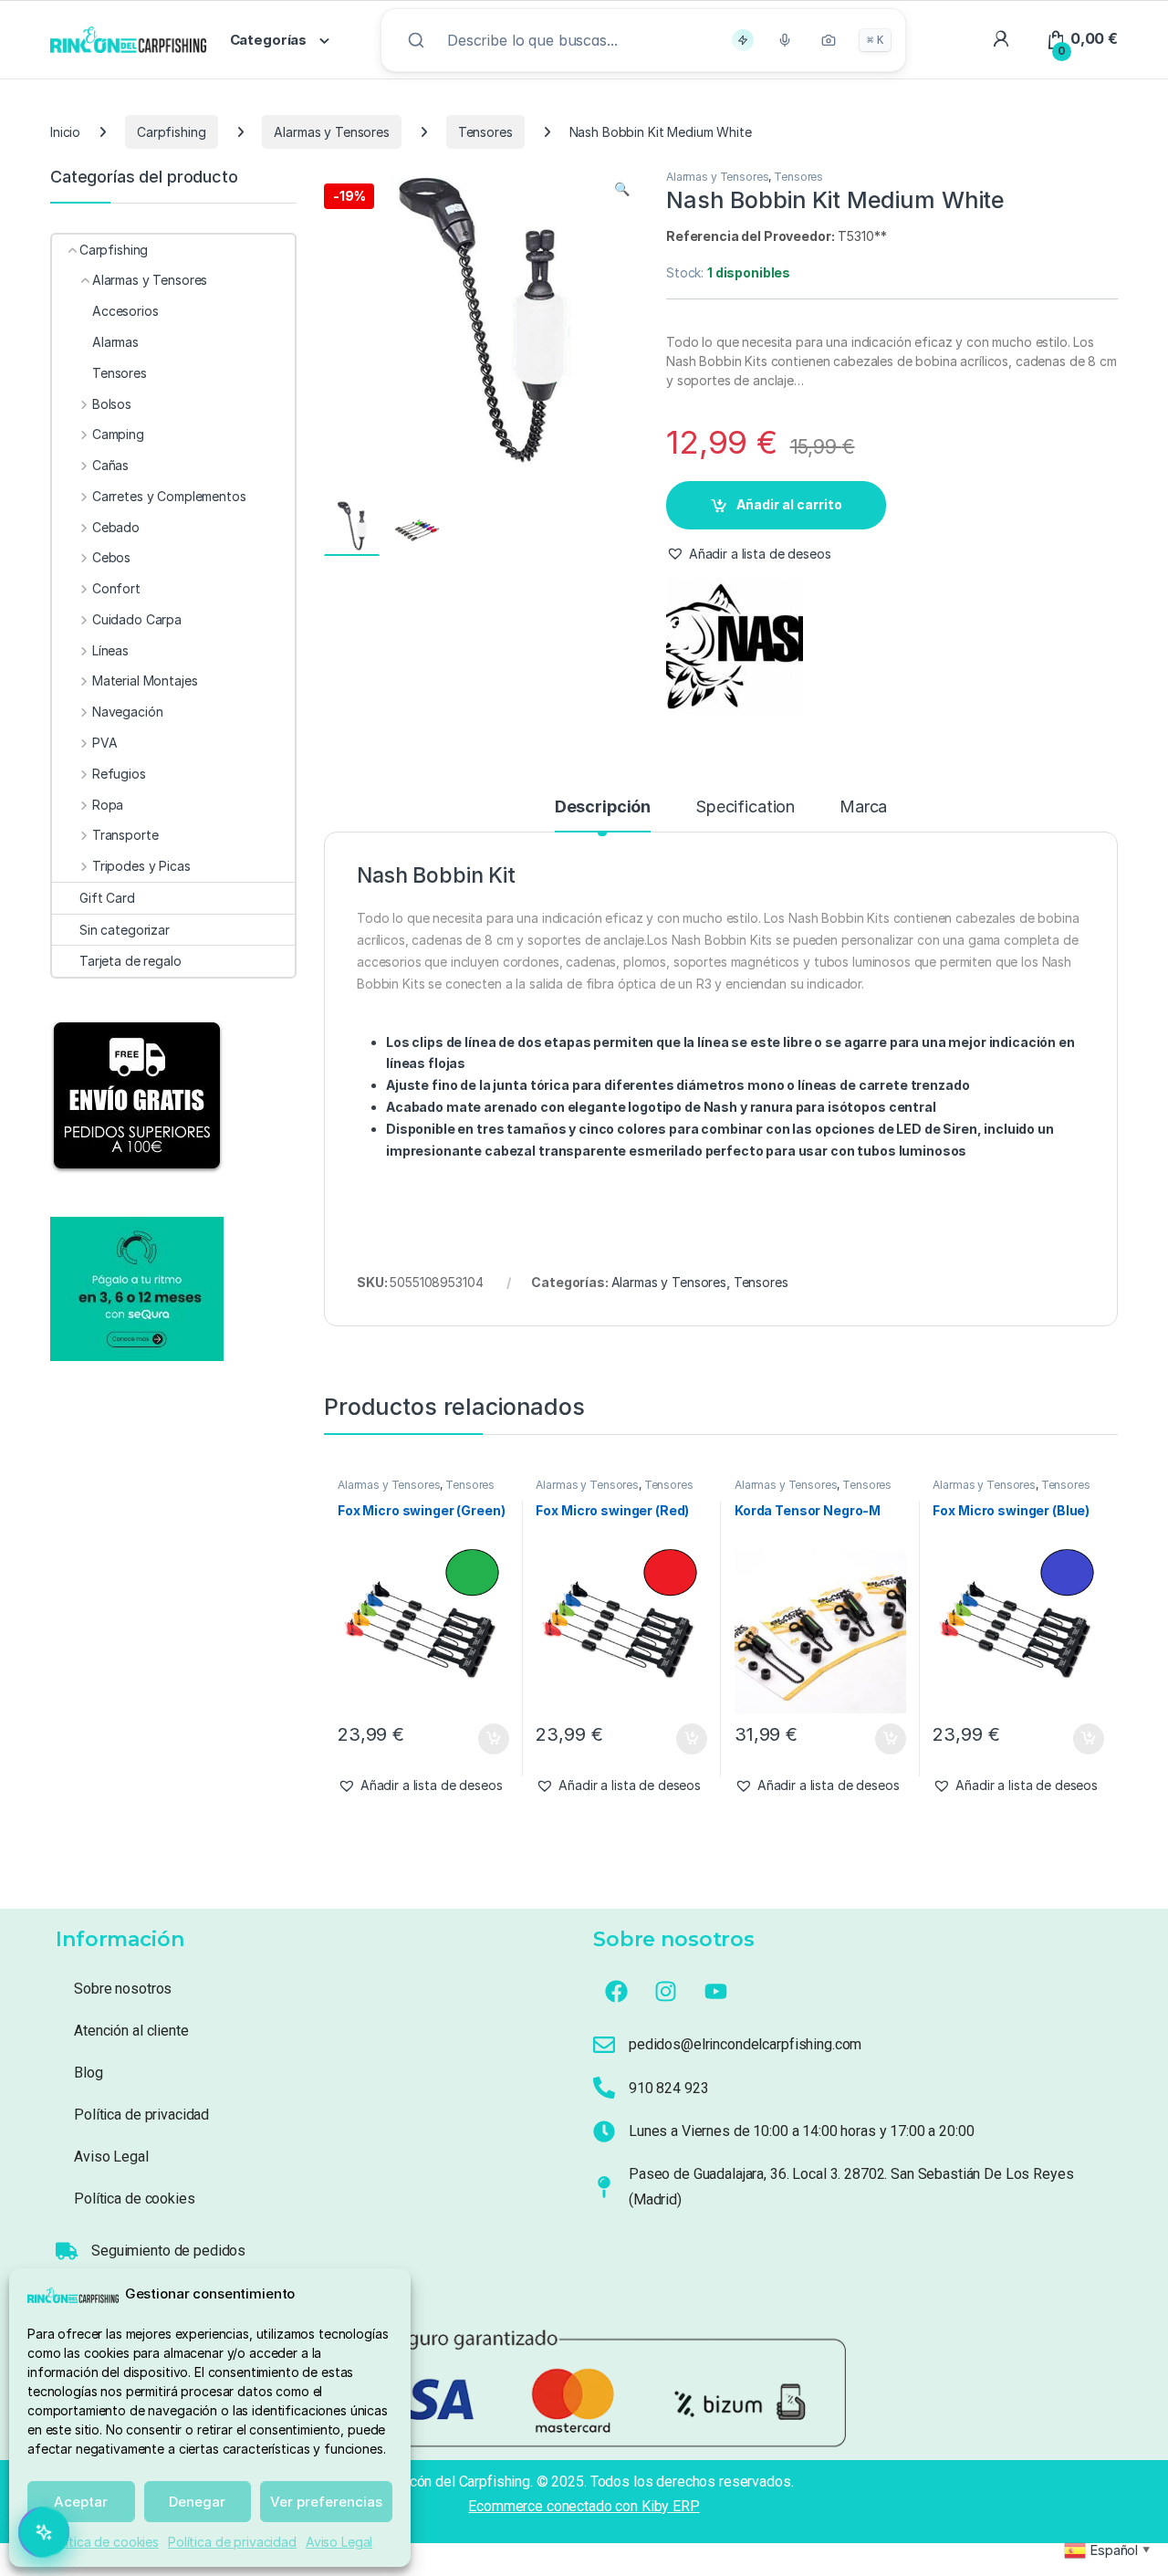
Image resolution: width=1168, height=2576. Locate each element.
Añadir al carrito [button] (490, 1739)
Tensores (485, 132)
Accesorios (125, 311)
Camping (118, 434)
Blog (88, 2073)
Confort (116, 588)
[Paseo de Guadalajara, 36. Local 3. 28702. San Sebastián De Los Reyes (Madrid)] (604, 2187)
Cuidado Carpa (137, 619)
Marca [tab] (863, 807)
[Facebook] (616, 1991)
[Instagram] (666, 1991)
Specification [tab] (745, 807)
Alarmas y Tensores (331, 132)
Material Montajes (145, 681)
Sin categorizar (125, 930)
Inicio (65, 132)
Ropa (108, 805)
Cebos (111, 557)
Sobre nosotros (123, 1989)
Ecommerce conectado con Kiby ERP (584, 2506)
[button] (622, 189)
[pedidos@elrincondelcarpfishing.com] (604, 2045)
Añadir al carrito (789, 504)
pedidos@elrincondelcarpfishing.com (745, 2044)
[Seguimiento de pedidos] (67, 2251)
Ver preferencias (326, 2502)
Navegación (127, 712)
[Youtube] (716, 1991)
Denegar (197, 2502)
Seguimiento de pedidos (168, 2251)
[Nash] (735, 646)
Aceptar (81, 2502)
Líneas (110, 650)
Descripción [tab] (603, 807)
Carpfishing (171, 132)
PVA (104, 743)
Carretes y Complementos (169, 496)
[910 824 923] (604, 2088)
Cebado (116, 527)
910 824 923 (668, 2088)
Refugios (119, 774)
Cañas (110, 465)
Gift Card (107, 898)
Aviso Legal (339, 2542)
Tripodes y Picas (141, 866)
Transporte (125, 835)
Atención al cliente (131, 2031)
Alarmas (115, 342)
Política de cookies (103, 2542)
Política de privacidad (232, 2542)
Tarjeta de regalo (130, 961)
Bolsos (112, 404)
